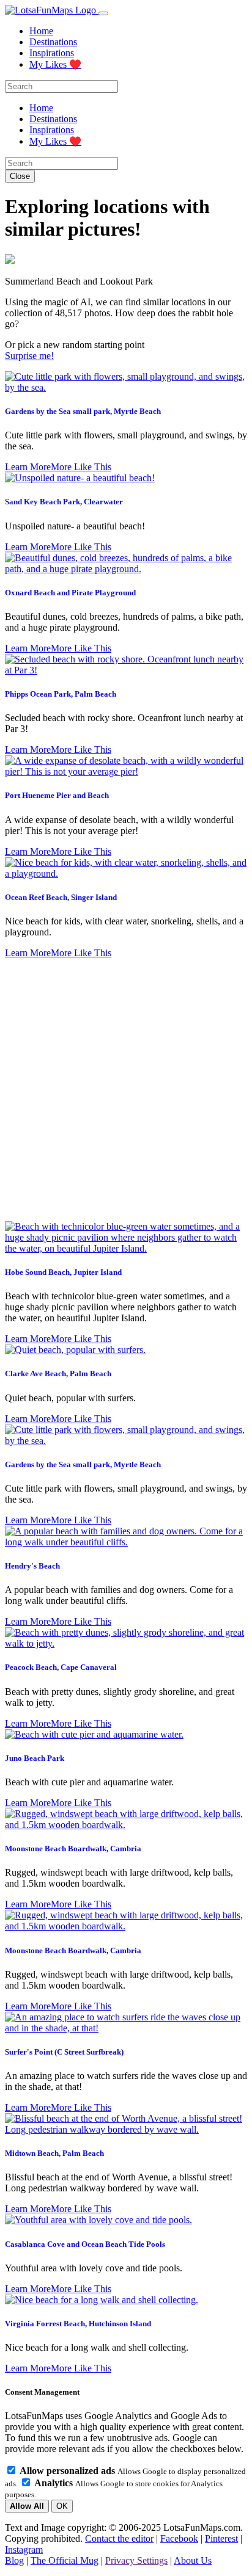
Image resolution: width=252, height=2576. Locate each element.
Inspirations (52, 53)
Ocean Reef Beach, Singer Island (61, 897)
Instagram (24, 2549)
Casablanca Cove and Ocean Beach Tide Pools (85, 2244)
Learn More (28, 467)
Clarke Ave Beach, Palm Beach (58, 1373)
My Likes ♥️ (55, 64)
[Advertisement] (126, 1090)
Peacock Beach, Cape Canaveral (61, 1667)
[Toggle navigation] (103, 13)
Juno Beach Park (35, 1758)
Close (20, 176)
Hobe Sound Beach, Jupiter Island (63, 1272)
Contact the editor (119, 2538)
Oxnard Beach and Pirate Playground (70, 593)
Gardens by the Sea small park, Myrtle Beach (83, 411)
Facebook (179, 2538)
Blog (14, 2560)
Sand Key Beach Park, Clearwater (64, 502)
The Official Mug (65, 2560)
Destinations (53, 42)
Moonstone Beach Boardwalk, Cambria (73, 1849)
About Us (193, 2560)
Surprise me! (29, 356)
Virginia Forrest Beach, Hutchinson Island (78, 2324)
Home (41, 31)
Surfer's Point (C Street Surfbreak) (64, 2052)
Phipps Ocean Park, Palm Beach (61, 694)
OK (62, 2506)
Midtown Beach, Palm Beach (54, 2153)
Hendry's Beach (32, 1566)
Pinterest (221, 2538)
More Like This (81, 467)
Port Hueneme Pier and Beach (57, 795)
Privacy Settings (136, 2560)
